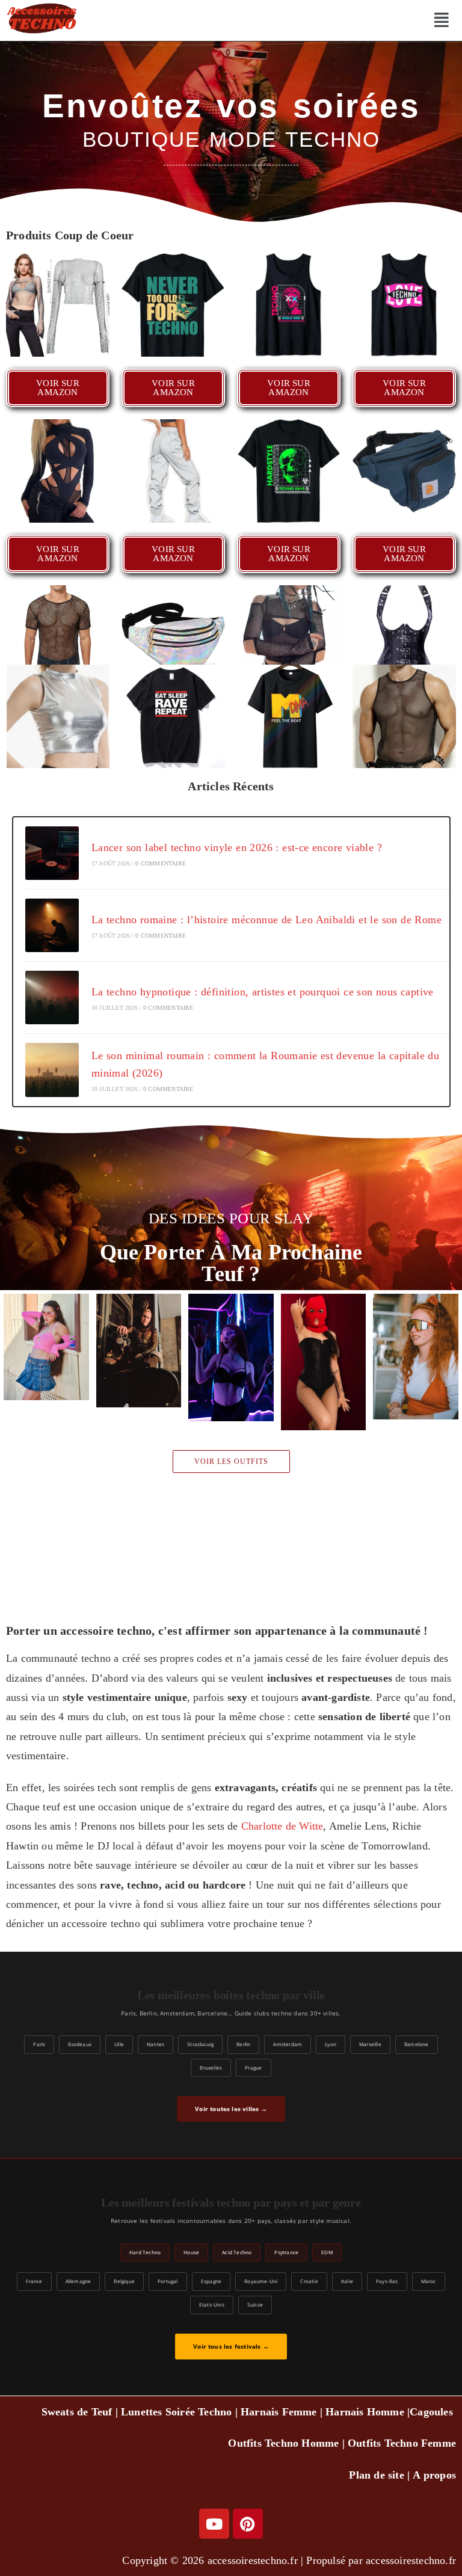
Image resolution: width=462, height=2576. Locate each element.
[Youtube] (214, 2524)
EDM (327, 2252)
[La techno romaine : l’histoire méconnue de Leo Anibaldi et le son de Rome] (52, 925)
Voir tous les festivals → (231, 2347)
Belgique (124, 2281)
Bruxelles (211, 2067)
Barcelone (417, 2044)
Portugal (168, 2281)
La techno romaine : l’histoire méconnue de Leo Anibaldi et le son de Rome (266, 920)
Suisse (255, 2304)
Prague (253, 2067)
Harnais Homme (365, 2412)
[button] (441, 20)
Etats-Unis (212, 2304)
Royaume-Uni (261, 2281)
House (191, 2252)
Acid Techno (237, 2252)
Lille (119, 2044)
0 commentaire (161, 863)
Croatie (309, 2281)
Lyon (331, 2044)
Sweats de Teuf (77, 2412)
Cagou (425, 2412)
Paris (39, 2044)
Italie (347, 2281)
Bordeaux (80, 2044)
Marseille (370, 2044)
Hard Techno (145, 2252)
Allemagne (79, 2281)
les (447, 2412)
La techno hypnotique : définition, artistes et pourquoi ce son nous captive (263, 992)
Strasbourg (200, 2044)
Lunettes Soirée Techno (176, 2412)
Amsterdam (288, 2044)
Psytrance (286, 2252)
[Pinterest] (248, 2524)
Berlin (243, 2044)
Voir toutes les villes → (231, 2109)
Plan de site (376, 2475)
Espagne (211, 2281)
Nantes (156, 2044)
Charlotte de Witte (282, 1826)
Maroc (429, 2281)
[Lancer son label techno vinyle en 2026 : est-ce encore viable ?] (52, 853)
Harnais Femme (279, 2412)
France (34, 2281)
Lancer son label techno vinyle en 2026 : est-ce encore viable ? (237, 847)
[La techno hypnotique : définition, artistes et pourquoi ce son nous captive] (52, 998)
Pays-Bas (387, 2281)
